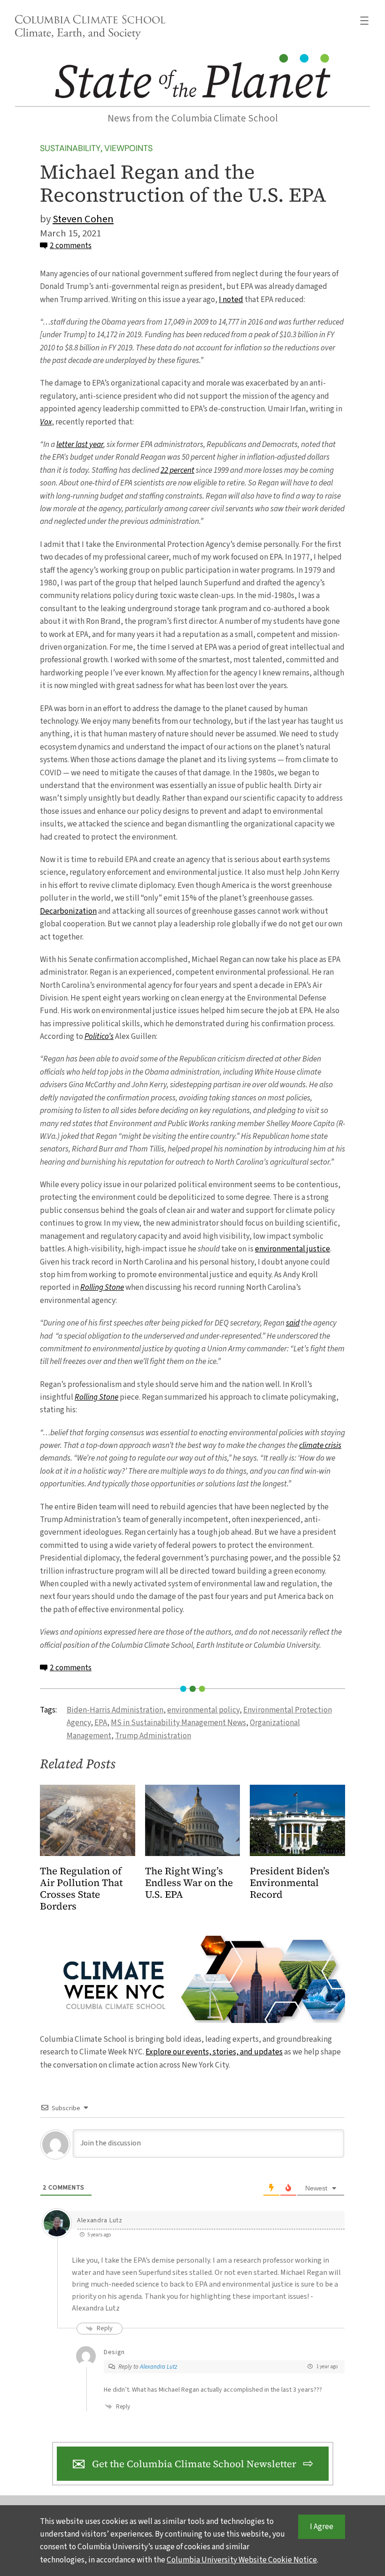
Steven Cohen (83, 219)
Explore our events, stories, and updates (214, 2052)
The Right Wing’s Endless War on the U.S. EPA (189, 1883)
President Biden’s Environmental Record (290, 1883)
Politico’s (99, 1036)
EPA (101, 1723)
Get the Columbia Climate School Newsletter (194, 2464)
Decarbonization (68, 911)
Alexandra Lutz (158, 2367)
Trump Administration (153, 1736)
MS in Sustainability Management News (178, 1723)
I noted (231, 299)
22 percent (177, 470)
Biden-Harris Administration (115, 1710)
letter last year (80, 444)
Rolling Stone (102, 1287)
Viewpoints (128, 148)
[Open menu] (364, 21)
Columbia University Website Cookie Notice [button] (242, 2560)
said (293, 1323)
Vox (46, 422)
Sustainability (70, 148)
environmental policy (203, 1710)
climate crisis (320, 1445)
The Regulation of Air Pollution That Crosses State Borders (81, 1889)
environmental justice (293, 1249)
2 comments (71, 246)
